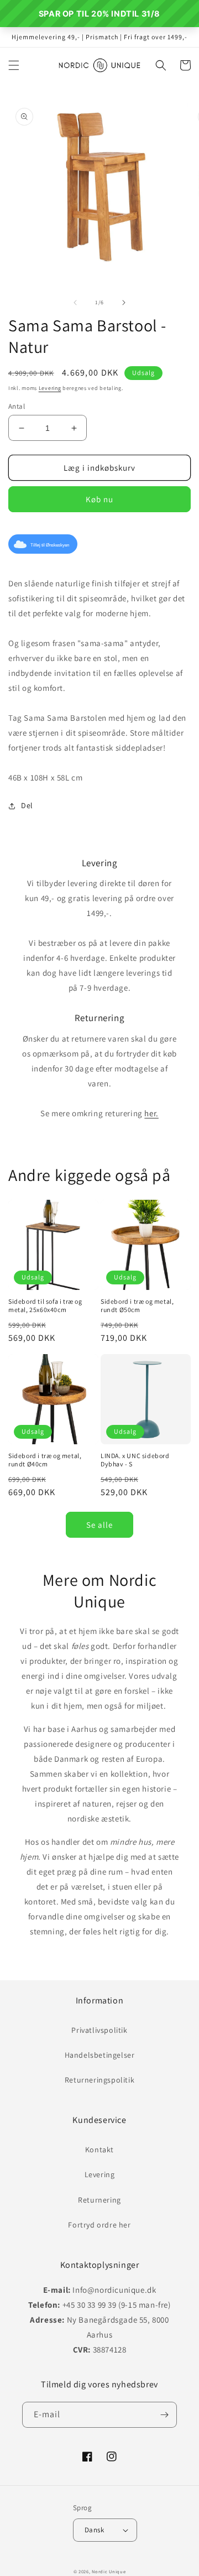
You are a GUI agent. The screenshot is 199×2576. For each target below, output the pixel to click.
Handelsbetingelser (100, 2055)
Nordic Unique (109, 2571)
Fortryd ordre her (99, 2225)
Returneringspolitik (99, 2080)
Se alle (99, 1525)
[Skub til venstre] (75, 303)
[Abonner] (164, 2415)
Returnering (99, 2200)
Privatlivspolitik (99, 2030)
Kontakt (99, 2150)
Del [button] (27, 805)
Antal (17, 406)
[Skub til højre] (124, 303)
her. (151, 1113)
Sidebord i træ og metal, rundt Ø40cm (45, 1460)
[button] (14, 65)
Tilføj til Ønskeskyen (50, 545)
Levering (50, 388)
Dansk (94, 2530)
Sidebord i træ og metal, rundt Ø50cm (137, 1306)
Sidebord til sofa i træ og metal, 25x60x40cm (45, 1306)
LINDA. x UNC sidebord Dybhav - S (135, 1460)
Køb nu (99, 499)
